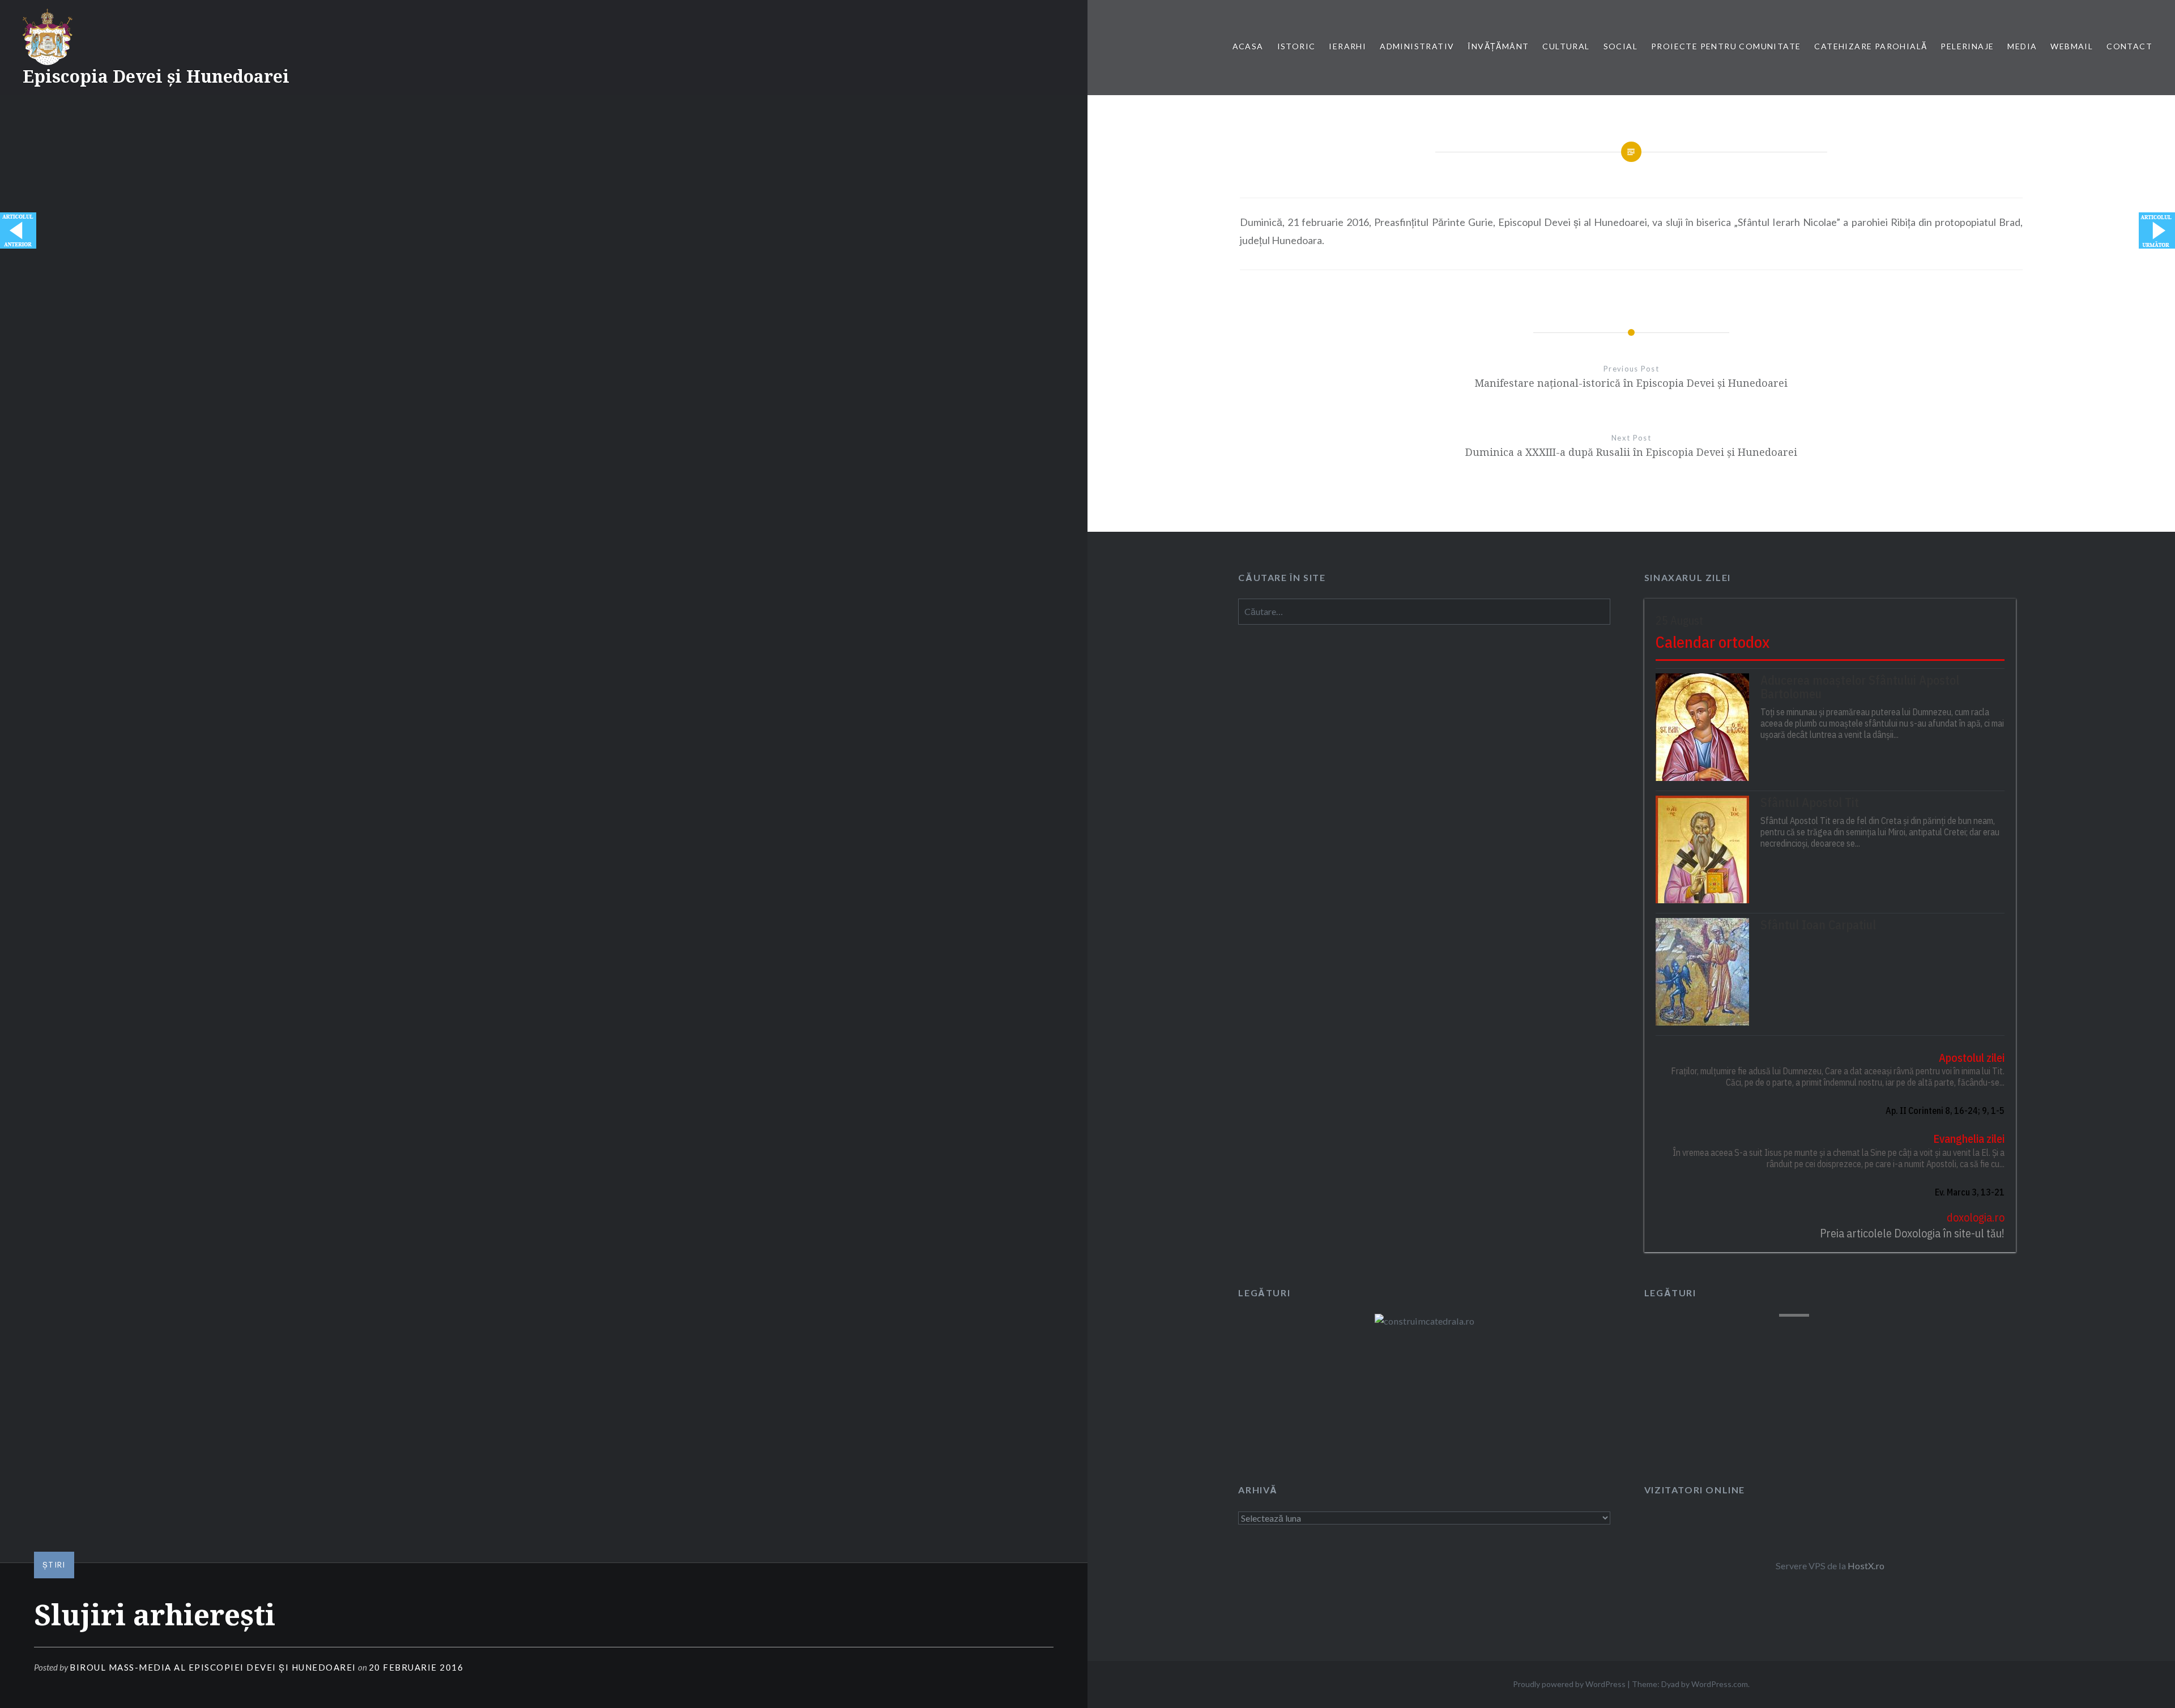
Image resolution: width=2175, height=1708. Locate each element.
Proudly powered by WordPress (1569, 1684)
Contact (2129, 46)
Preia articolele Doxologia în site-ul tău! (1912, 1233)
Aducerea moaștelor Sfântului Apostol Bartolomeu (1860, 687)
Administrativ (1417, 46)
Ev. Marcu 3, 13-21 (1970, 1192)
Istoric (1297, 46)
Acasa (1248, 46)
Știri (54, 1565)
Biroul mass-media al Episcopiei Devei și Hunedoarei (213, 1667)
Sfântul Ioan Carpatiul (1818, 925)
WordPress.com (1720, 1684)
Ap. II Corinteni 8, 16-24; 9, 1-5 (1945, 1111)
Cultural (1566, 46)
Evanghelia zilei (1969, 1139)
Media (2022, 46)
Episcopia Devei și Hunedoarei (156, 76)
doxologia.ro (1976, 1217)
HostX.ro (1866, 1566)
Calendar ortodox (1713, 642)
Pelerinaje (1967, 46)
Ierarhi (1347, 46)
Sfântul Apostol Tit (1810, 802)
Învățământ (1498, 46)
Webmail (2072, 46)
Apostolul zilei (1972, 1058)
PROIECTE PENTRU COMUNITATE (1726, 46)
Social (1620, 46)
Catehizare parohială (1871, 46)
